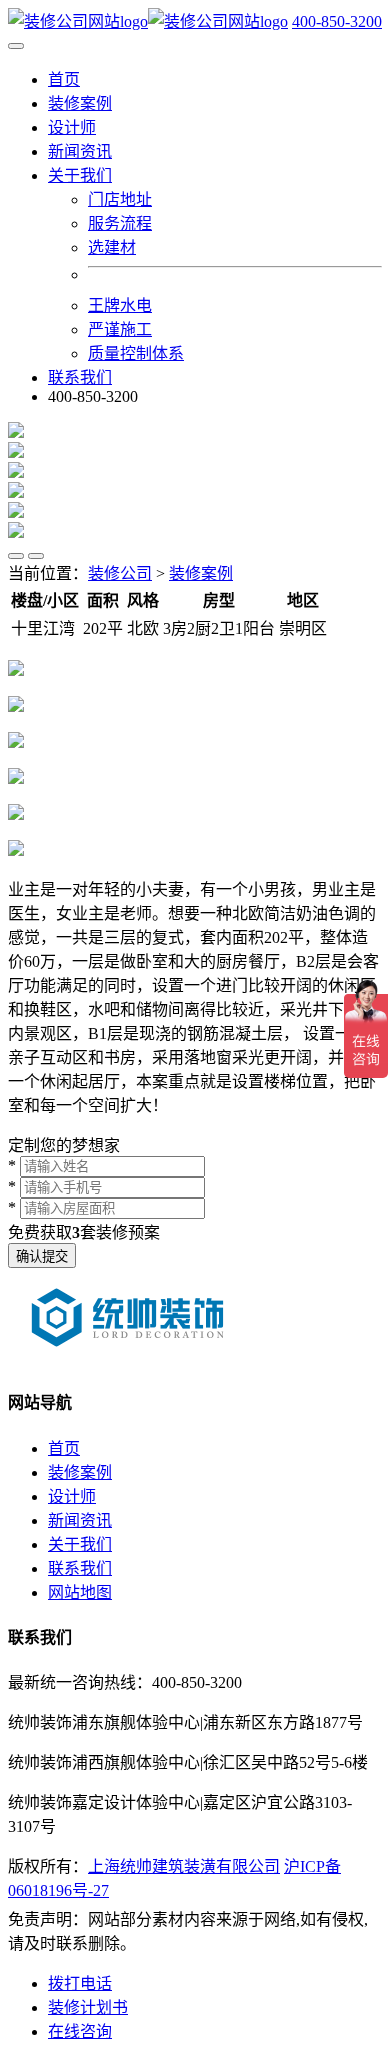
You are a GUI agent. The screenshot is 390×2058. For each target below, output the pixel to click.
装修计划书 (88, 2007)
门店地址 (120, 199)
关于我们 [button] (80, 175)
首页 (64, 79)
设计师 (72, 127)
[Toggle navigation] (16, 46)
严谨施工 (120, 329)
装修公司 (120, 573)
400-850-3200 (337, 21)
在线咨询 (80, 2031)
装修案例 (80, 103)
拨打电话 (80, 1983)
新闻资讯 (80, 151)
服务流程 (120, 223)
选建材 (112, 247)
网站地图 (80, 1592)
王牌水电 (120, 305)
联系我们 (80, 377)
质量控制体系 (136, 353)
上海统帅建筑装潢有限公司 (184, 1866)
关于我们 (80, 1544)
